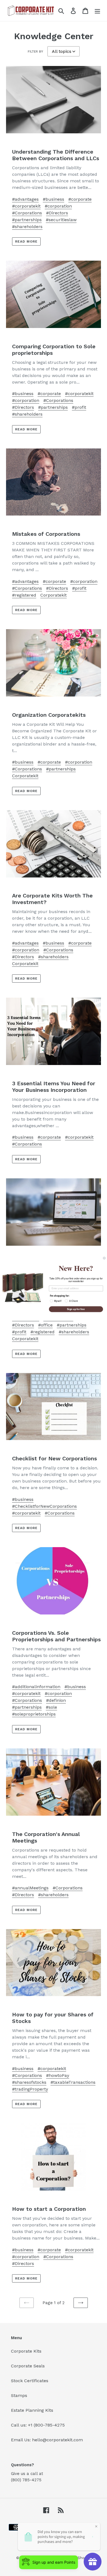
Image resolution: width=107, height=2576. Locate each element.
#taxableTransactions (73, 2082)
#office (45, 1325)
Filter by (35, 51)
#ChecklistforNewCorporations (44, 1506)
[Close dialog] (104, 1258)
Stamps (19, 2395)
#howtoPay (58, 2075)
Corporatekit (54, 595)
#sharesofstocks (29, 2082)
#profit (79, 407)
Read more (26, 241)
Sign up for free (76, 1309)
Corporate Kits (26, 2351)
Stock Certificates (30, 2381)
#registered (24, 595)
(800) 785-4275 (26, 2480)
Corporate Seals (28, 2366)
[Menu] (97, 11)
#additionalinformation (36, 1687)
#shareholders (27, 227)
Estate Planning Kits (32, 2410)
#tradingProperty (30, 2089)
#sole (51, 1707)
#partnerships (27, 220)
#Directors (57, 213)
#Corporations (27, 213)
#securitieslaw (61, 220)
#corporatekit (26, 206)
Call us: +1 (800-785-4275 (38, 2425)
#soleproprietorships (34, 1714)
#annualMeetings (30, 1888)
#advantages (25, 199)
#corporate (80, 199)
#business (54, 199)
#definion (56, 1700)
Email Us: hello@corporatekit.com (47, 2440)
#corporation (58, 206)
